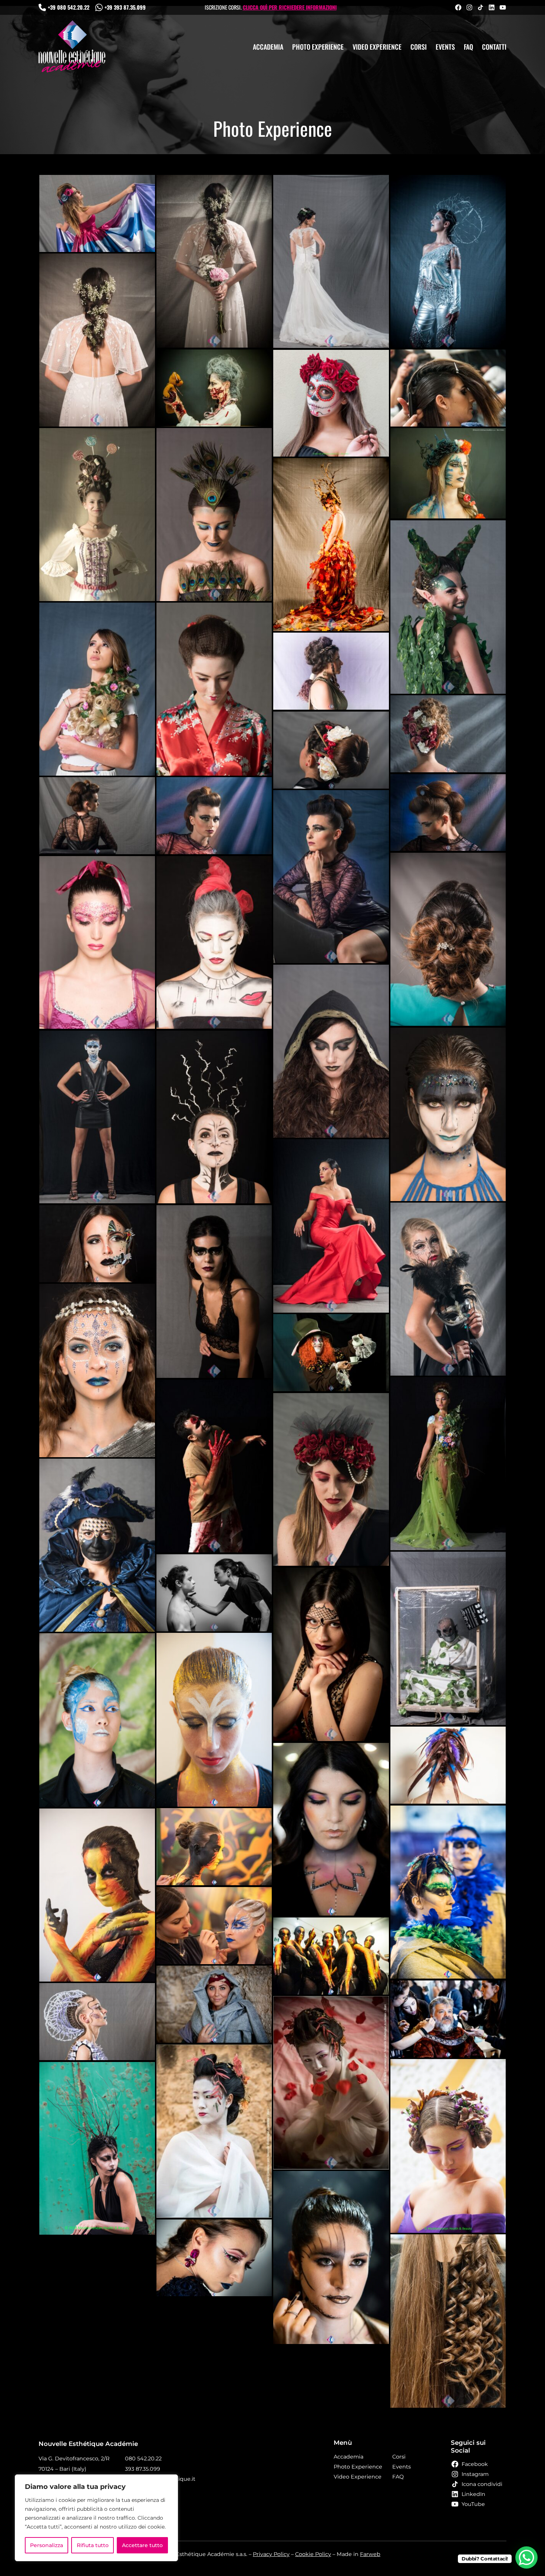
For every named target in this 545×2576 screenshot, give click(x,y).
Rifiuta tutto (93, 2545)
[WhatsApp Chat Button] (526, 2557)
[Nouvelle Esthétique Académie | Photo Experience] (72, 47)
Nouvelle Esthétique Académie (88, 2444)
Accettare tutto (142, 2545)
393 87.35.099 (143, 2469)
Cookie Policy (313, 2554)
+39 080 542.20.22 (69, 7)
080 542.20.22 (143, 2459)
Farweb (370, 2554)
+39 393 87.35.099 (125, 7)
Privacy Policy (271, 2554)
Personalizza (47, 2545)
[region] (96, 2518)
